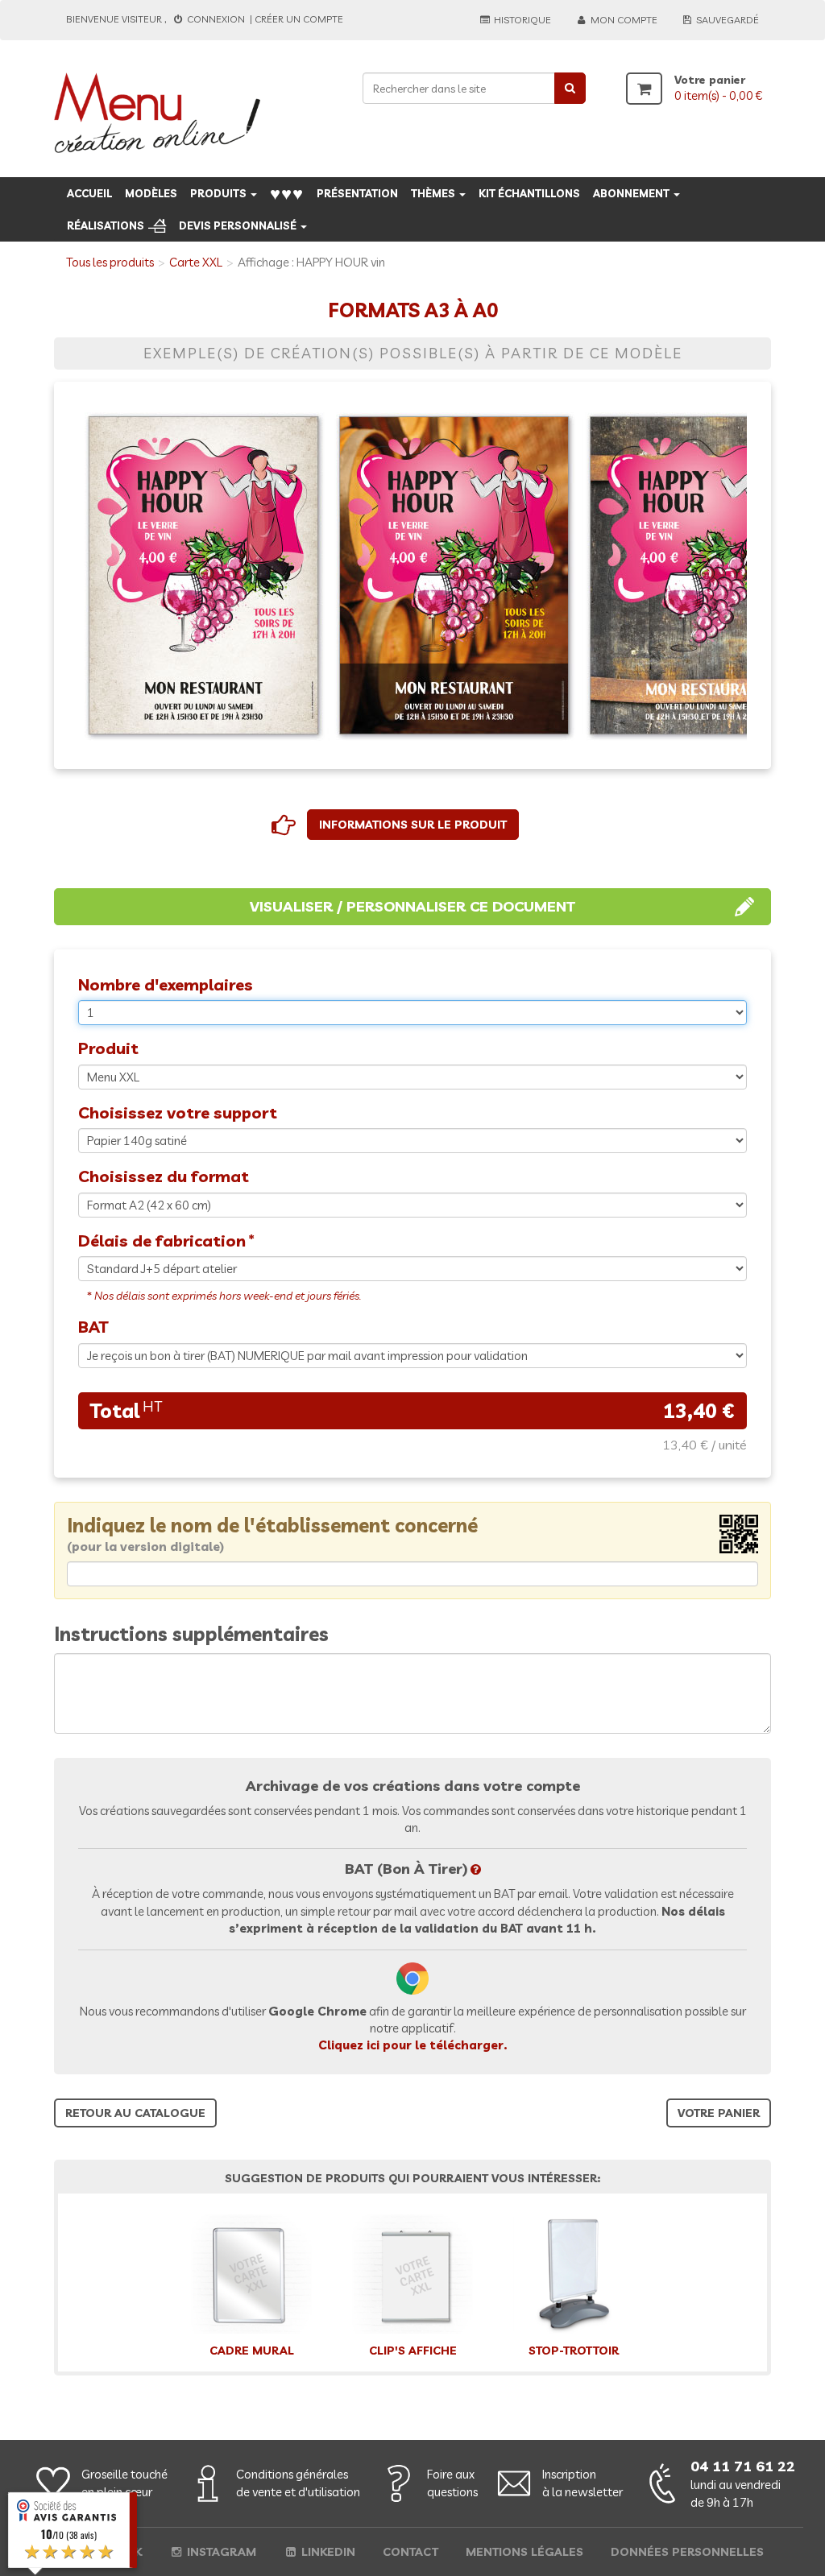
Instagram (220, 2552)
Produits (220, 193)
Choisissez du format (164, 1176)
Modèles (151, 193)
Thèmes (434, 193)
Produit (108, 1048)
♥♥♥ (287, 193)
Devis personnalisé (239, 225)
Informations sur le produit (413, 825)
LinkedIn (327, 2552)
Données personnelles (687, 2552)
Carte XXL (196, 262)
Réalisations (106, 225)
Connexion (216, 19)
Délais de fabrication (162, 1240)
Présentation (357, 193)
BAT (93, 1327)
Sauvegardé (726, 20)
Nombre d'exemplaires (166, 984)
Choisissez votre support (178, 1112)
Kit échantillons (529, 193)
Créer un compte (299, 19)
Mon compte (623, 20)
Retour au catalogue (135, 2113)
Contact (410, 2552)
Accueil (89, 193)
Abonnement (632, 193)
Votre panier (719, 2113)
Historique (521, 20)
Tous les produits (110, 262)
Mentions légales (524, 2552)
